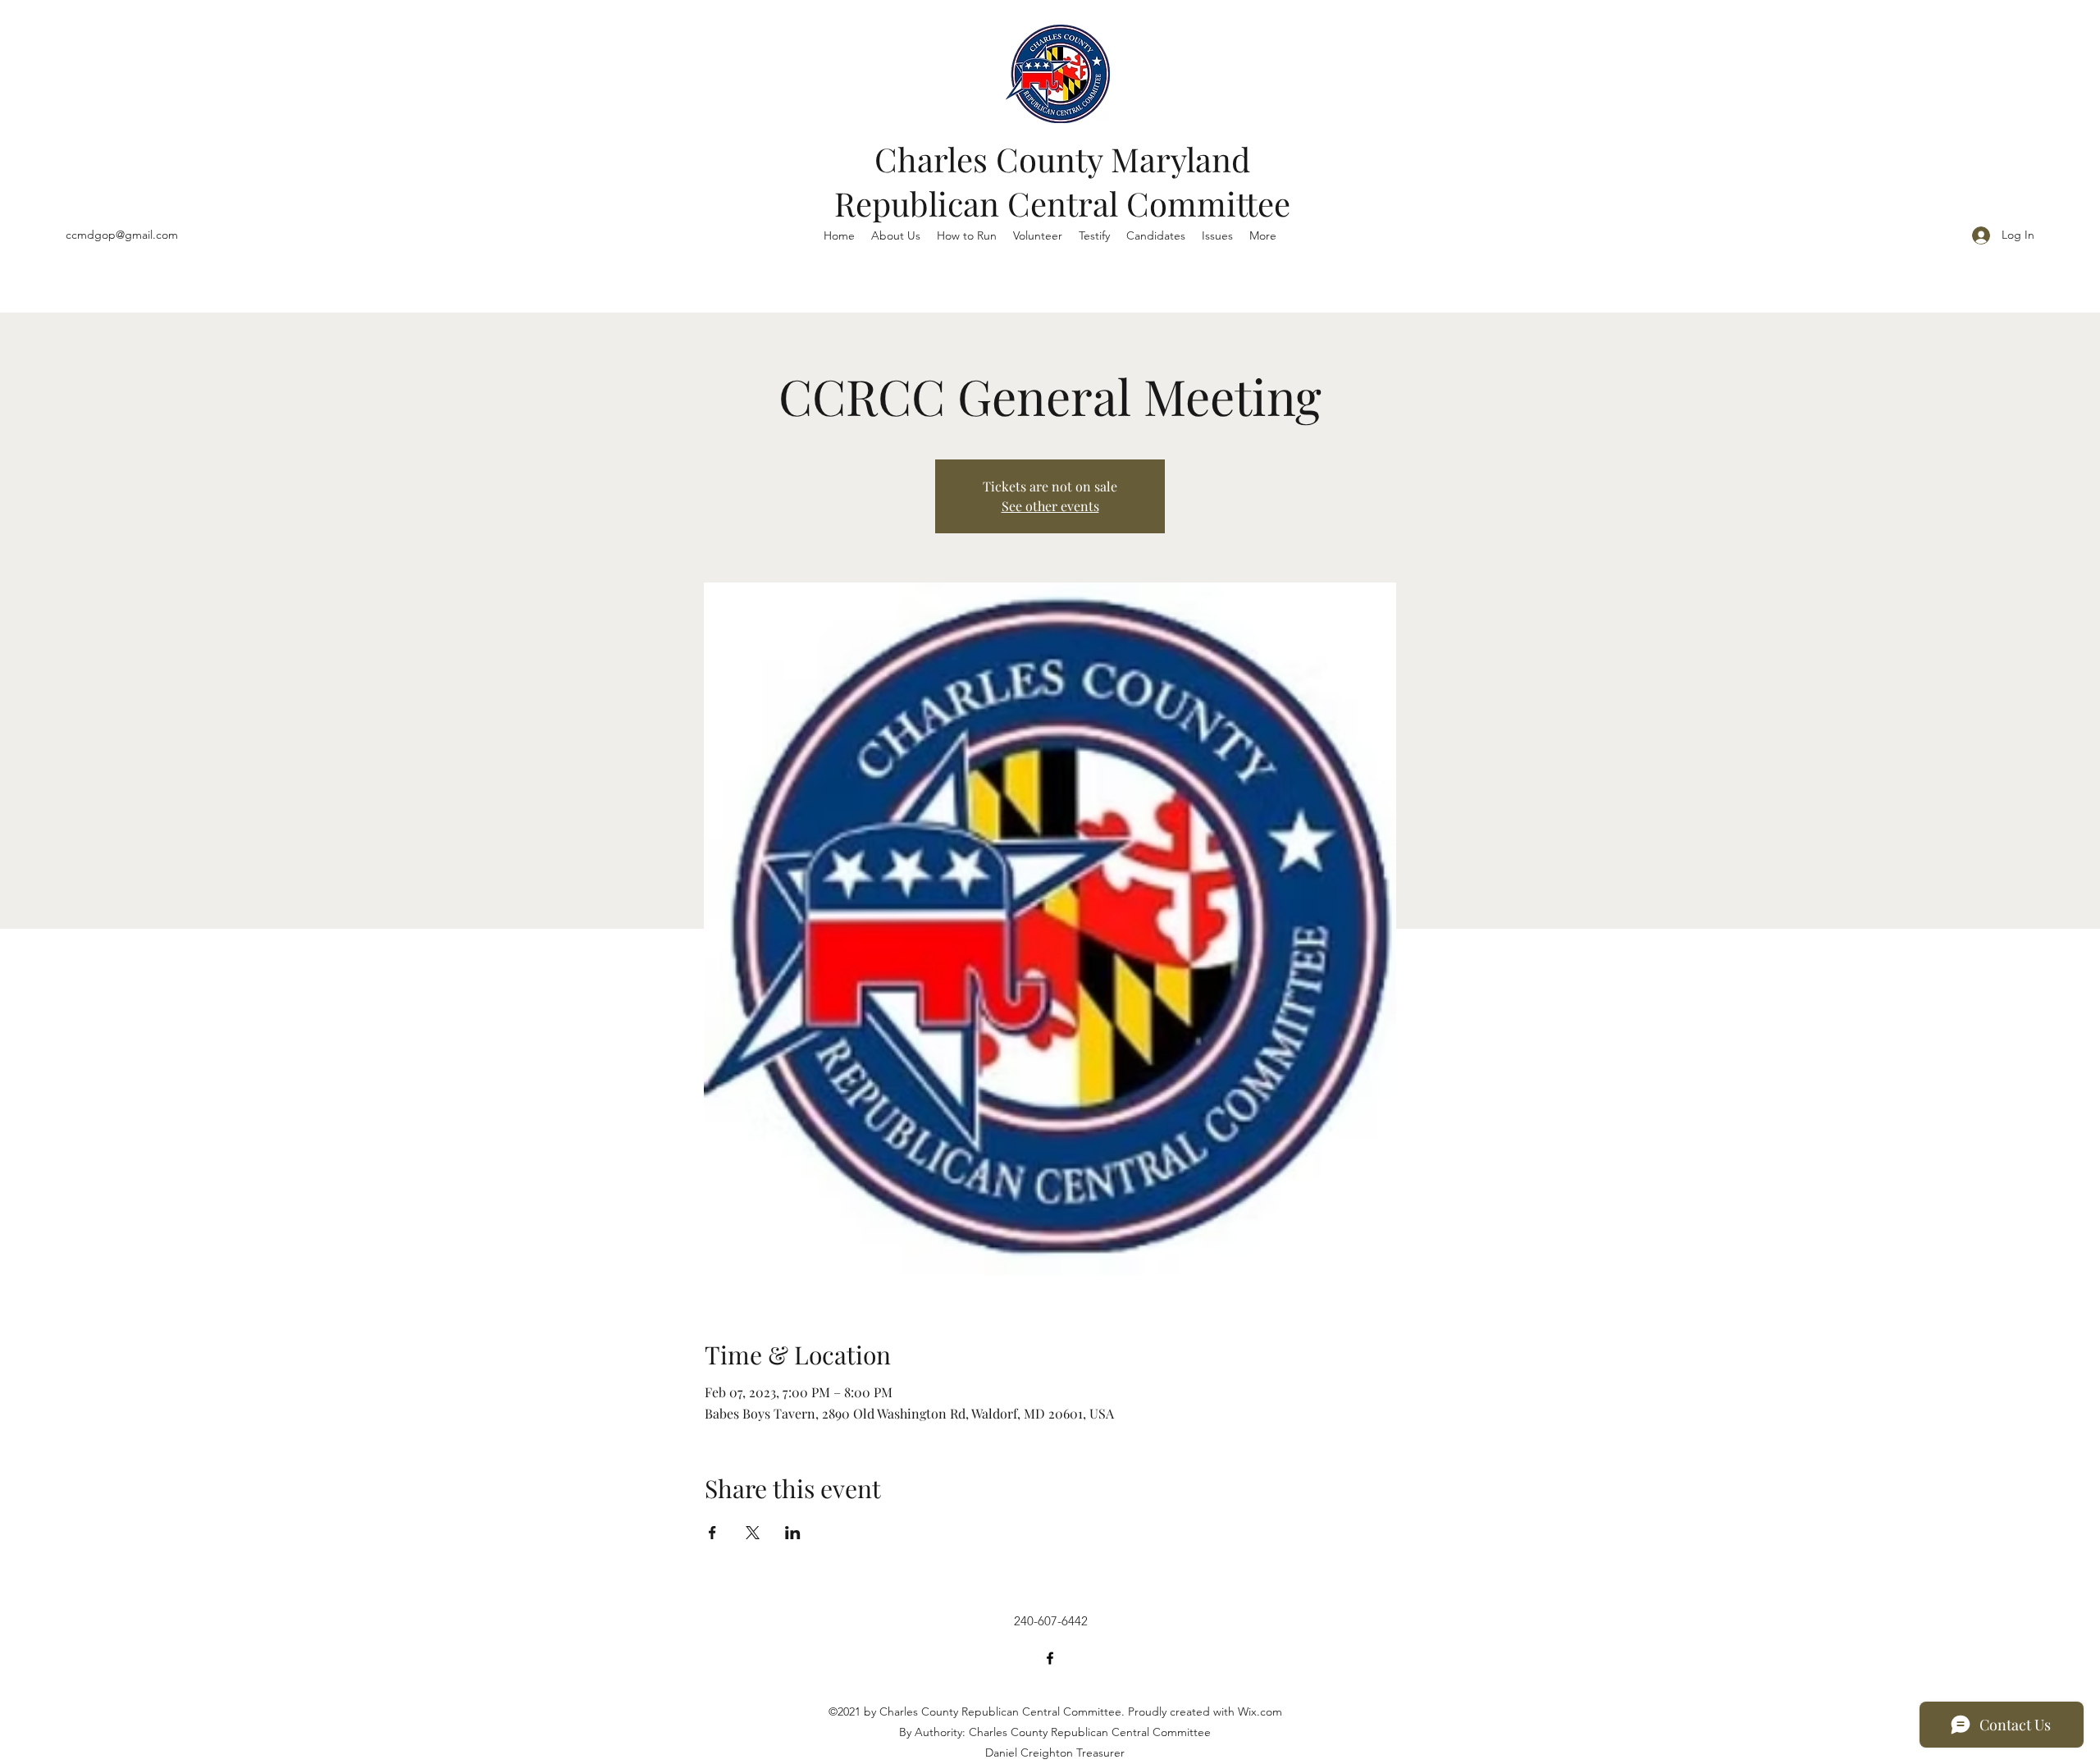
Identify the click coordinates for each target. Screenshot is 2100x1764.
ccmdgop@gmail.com (122, 235)
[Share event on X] (753, 1533)
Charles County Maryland (1062, 159)
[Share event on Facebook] (712, 1533)
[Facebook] (1050, 1658)
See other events (1050, 506)
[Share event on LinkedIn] (793, 1533)
